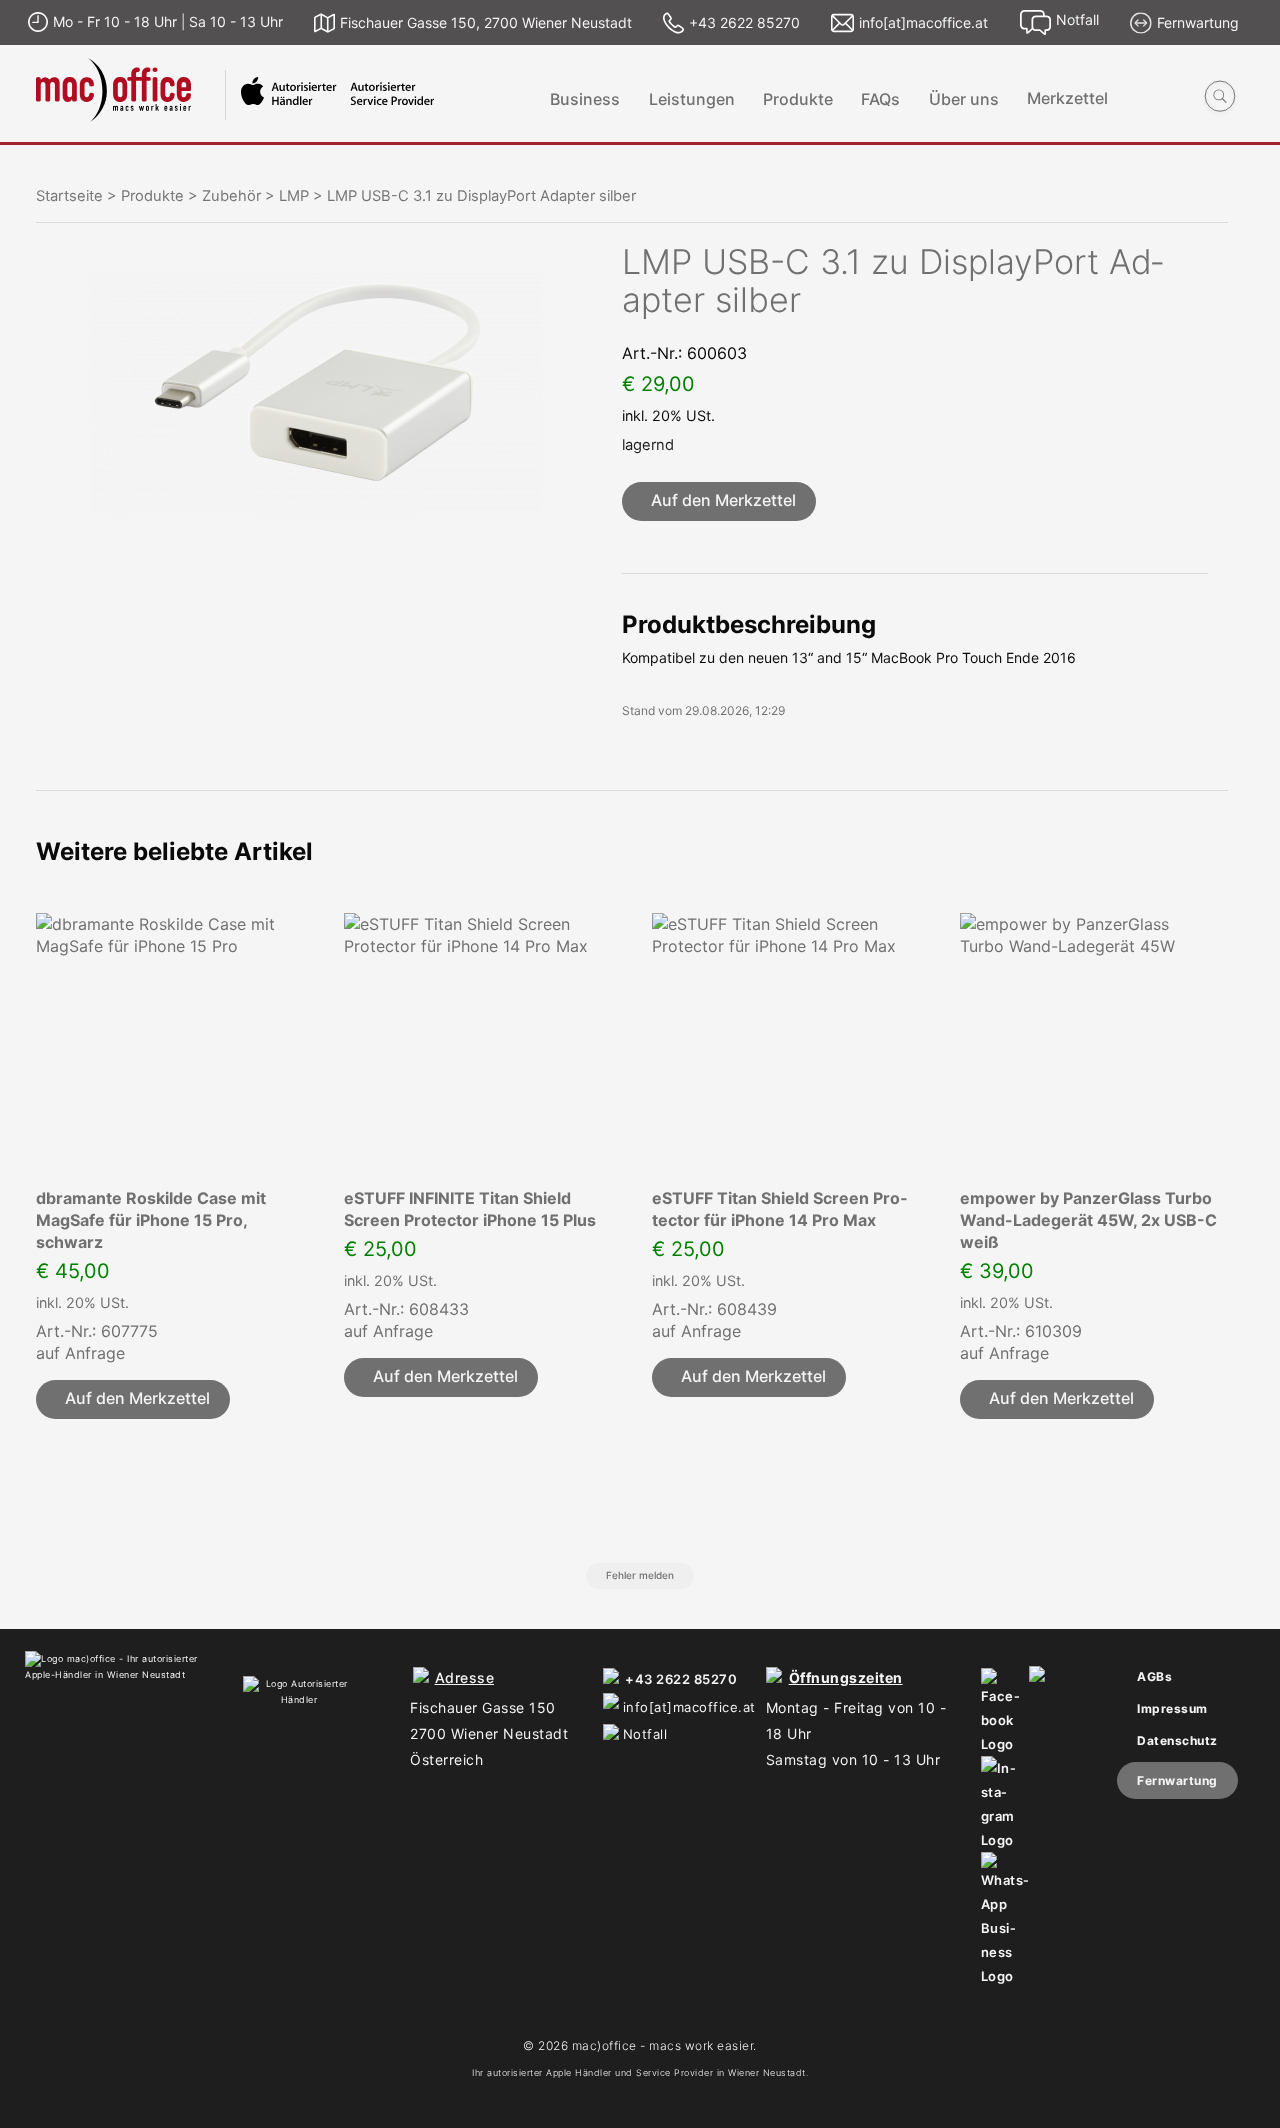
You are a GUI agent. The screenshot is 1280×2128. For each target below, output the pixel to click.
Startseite (69, 196)
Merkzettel (1067, 98)
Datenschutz (1177, 1740)
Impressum (1172, 1708)
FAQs (880, 99)
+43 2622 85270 (681, 1679)
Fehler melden (640, 1575)
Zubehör (231, 196)
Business (585, 99)
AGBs (1154, 1676)
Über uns (964, 99)
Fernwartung (1177, 1780)
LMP (294, 196)
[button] (719, 501)
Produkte (798, 99)
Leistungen (692, 99)
